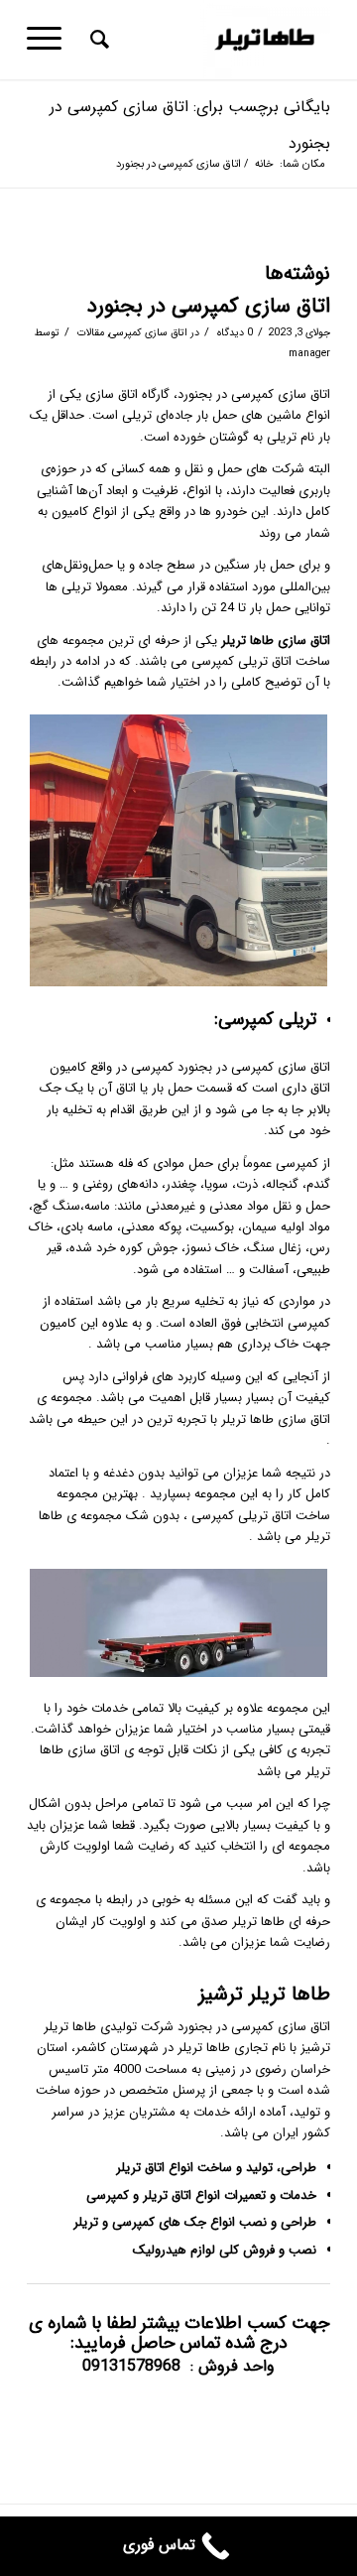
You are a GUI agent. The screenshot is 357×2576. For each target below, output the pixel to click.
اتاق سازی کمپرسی (148, 332)
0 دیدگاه (234, 332)
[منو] (51, 40)
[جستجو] (97, 40)
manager (309, 353)
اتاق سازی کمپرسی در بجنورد (209, 306)
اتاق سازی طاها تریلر (274, 641)
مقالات (91, 332)
